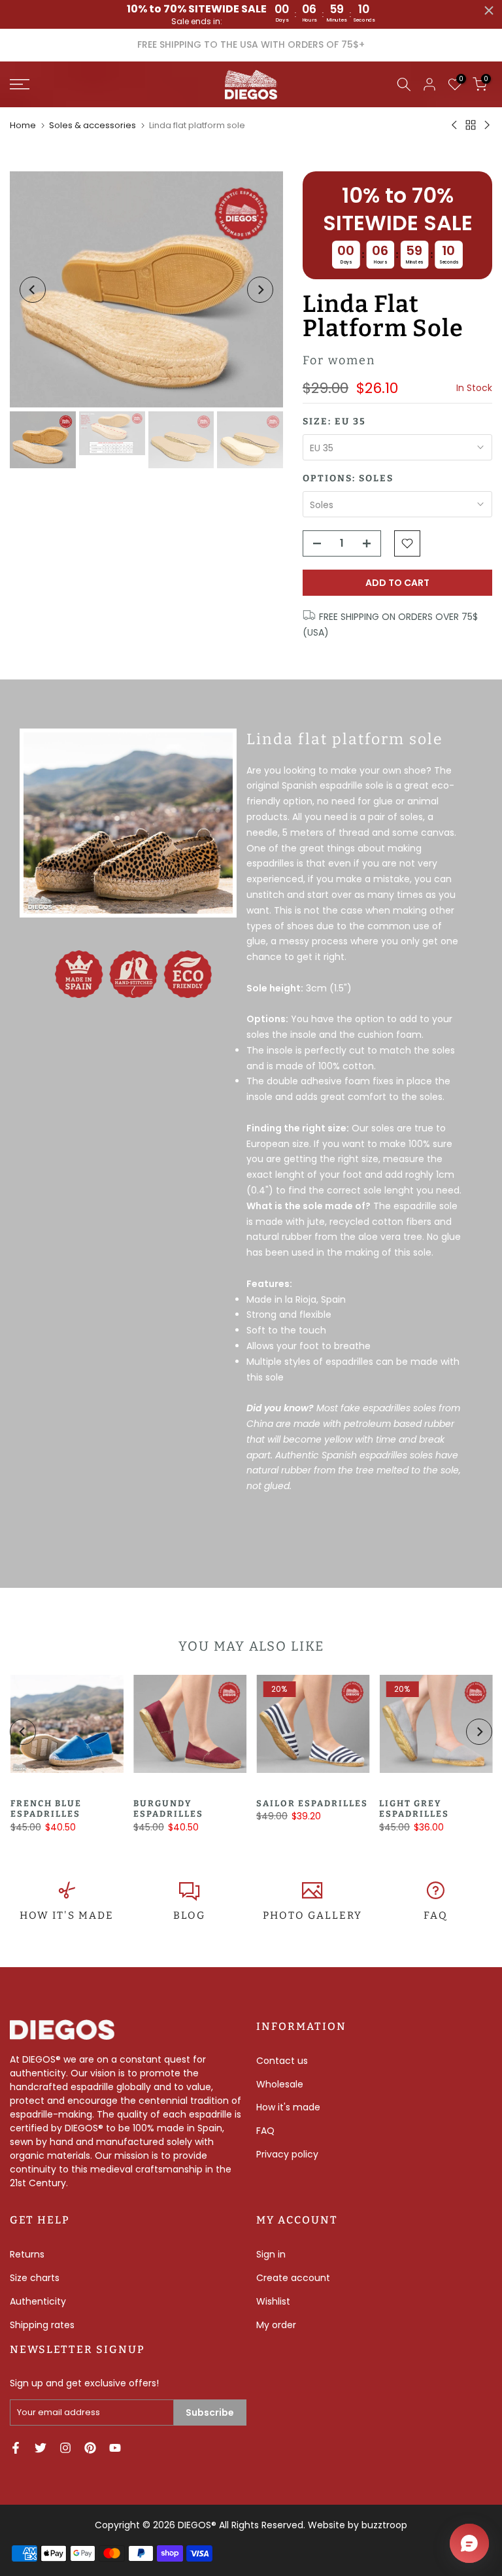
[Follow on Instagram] (65, 2448)
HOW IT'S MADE (67, 1915)
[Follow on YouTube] (115, 2448)
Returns (27, 2254)
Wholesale (280, 2084)
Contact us (282, 2061)
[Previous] (33, 290)
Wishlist (273, 2301)
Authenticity (38, 2301)
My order (276, 2325)
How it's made (288, 2107)
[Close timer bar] (489, 10)
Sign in (271, 2254)
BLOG (189, 1915)
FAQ (436, 1915)
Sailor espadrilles (312, 1803)
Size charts (35, 2278)
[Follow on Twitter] (41, 2448)
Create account (293, 2278)
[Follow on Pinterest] (90, 2448)
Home (23, 125)
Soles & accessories (92, 125)
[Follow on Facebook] (16, 2448)
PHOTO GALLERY (312, 1915)
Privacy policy (287, 2154)
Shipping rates (42, 2325)
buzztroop (384, 2525)
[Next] (260, 290)
